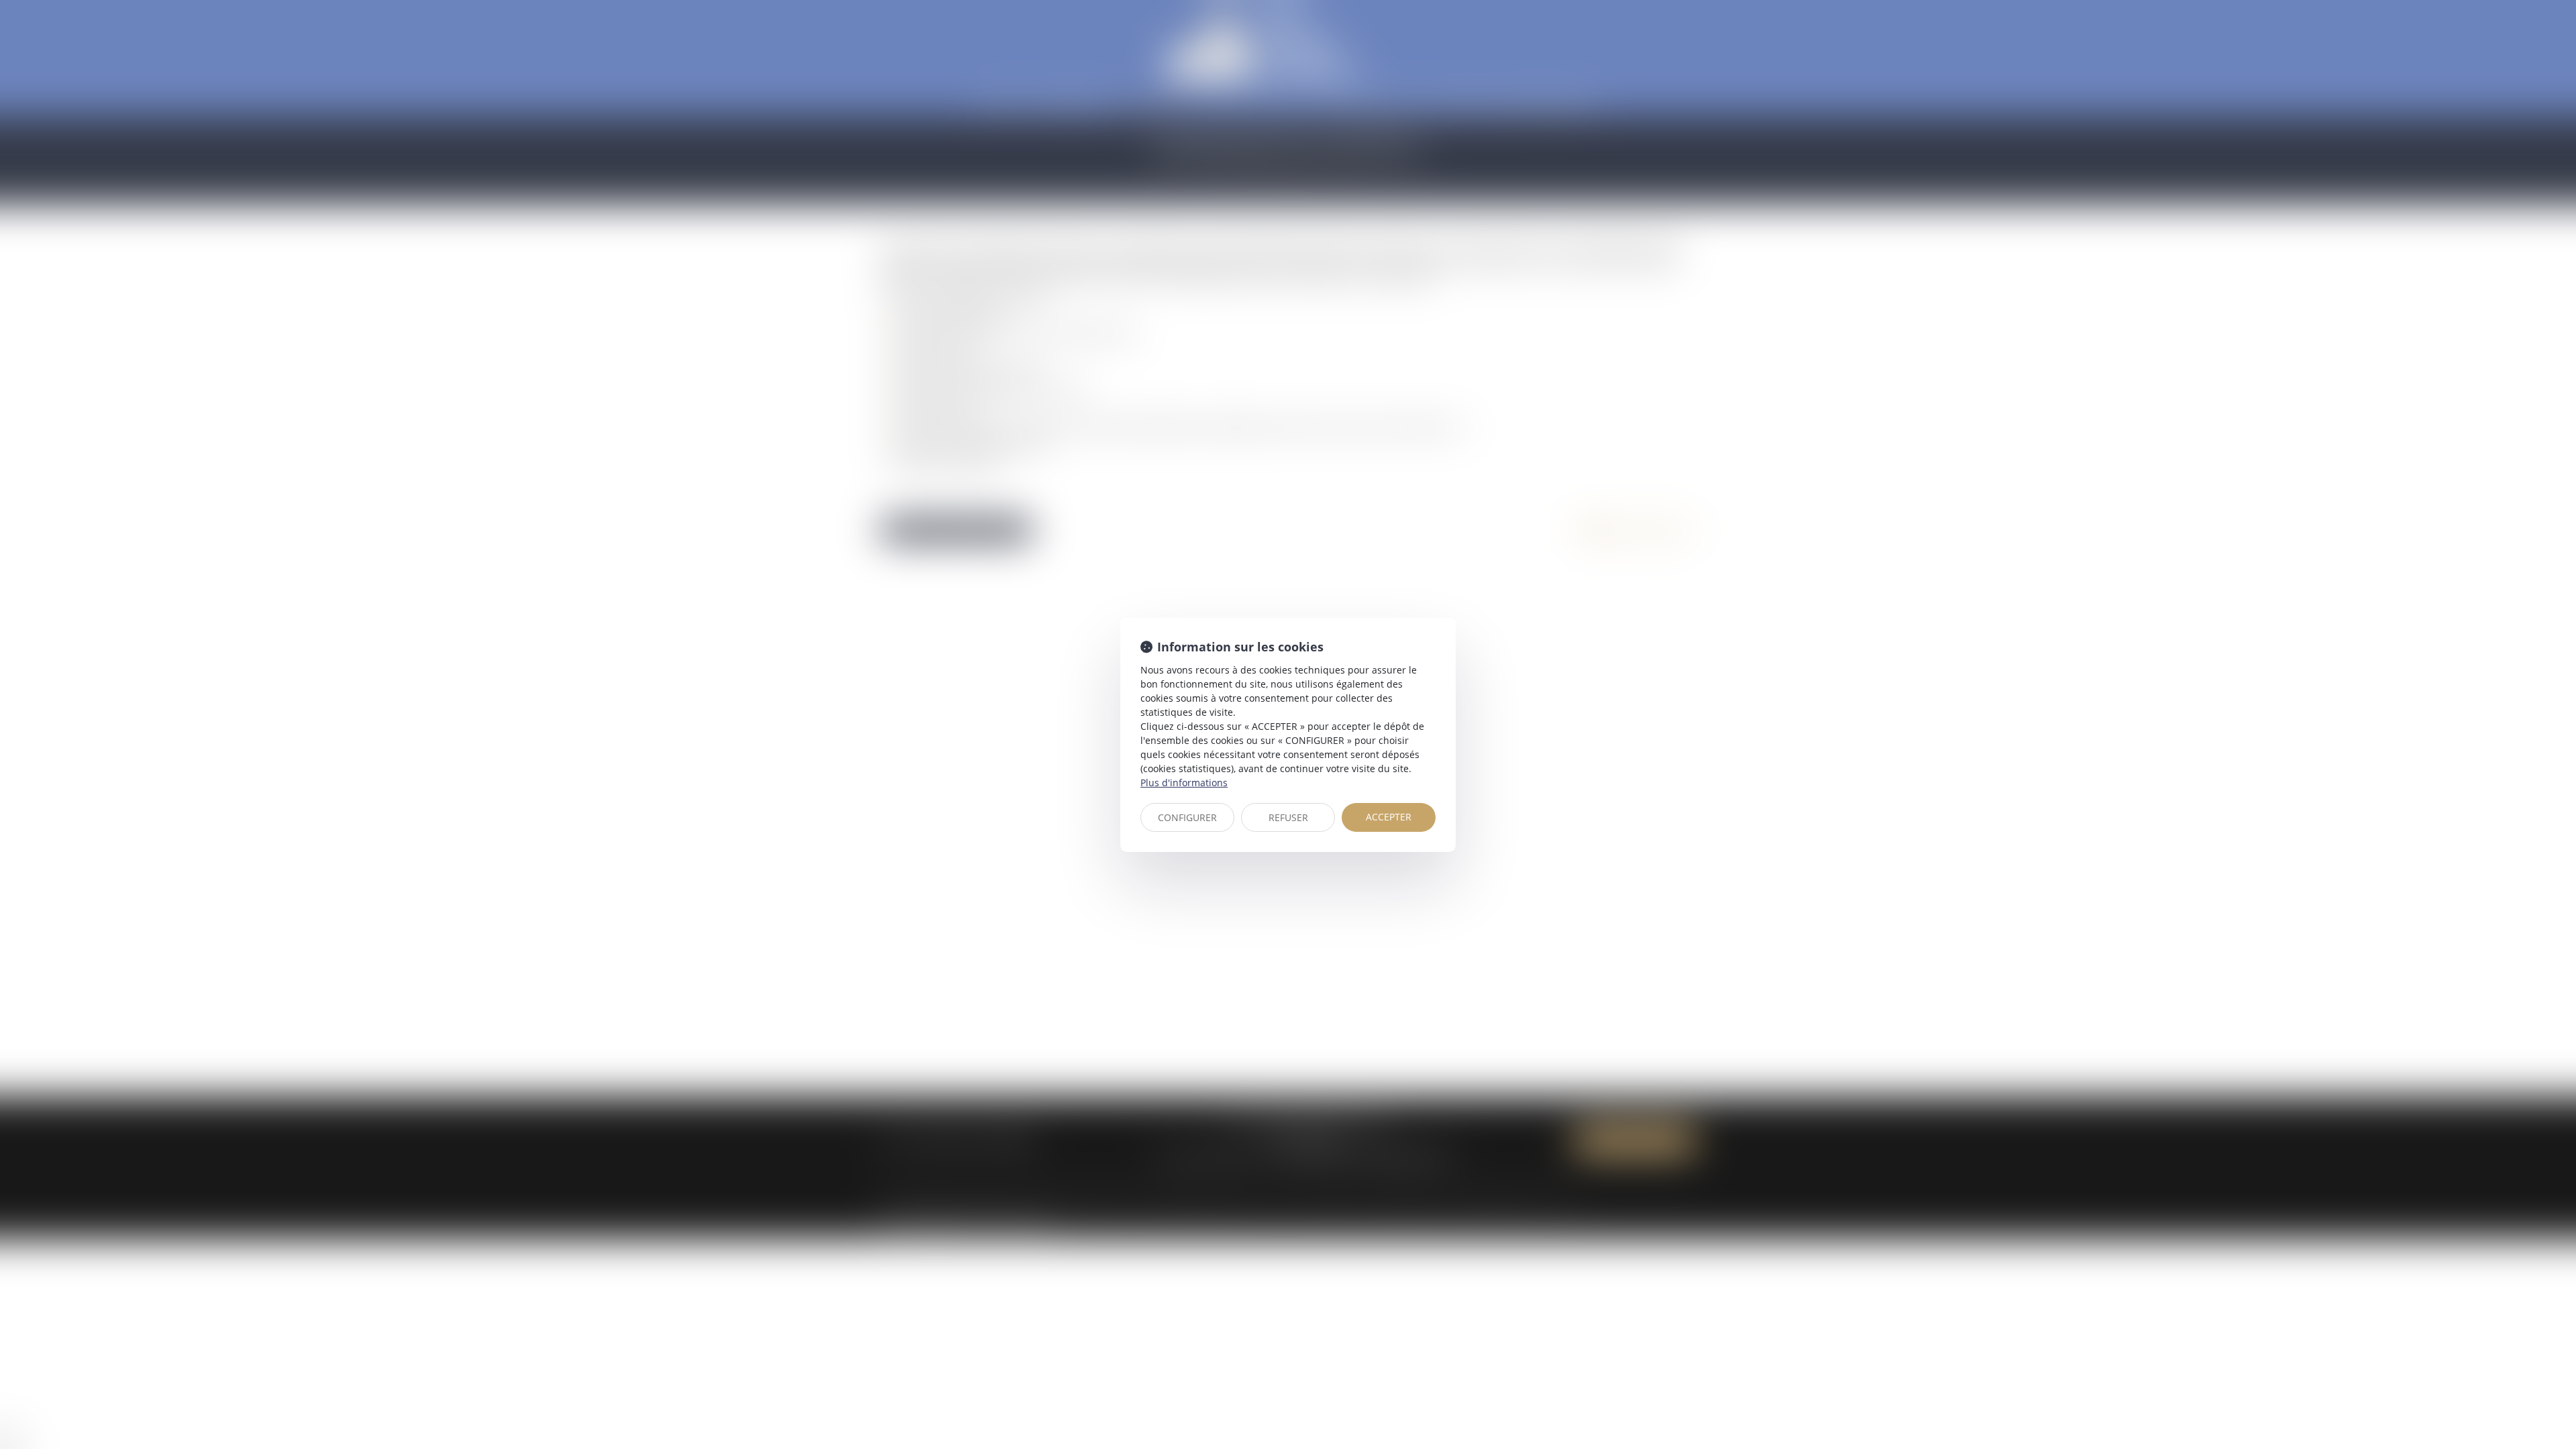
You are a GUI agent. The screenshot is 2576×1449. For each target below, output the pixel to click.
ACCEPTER (1389, 817)
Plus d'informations (1184, 783)
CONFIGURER (1187, 817)
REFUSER (1288, 817)
